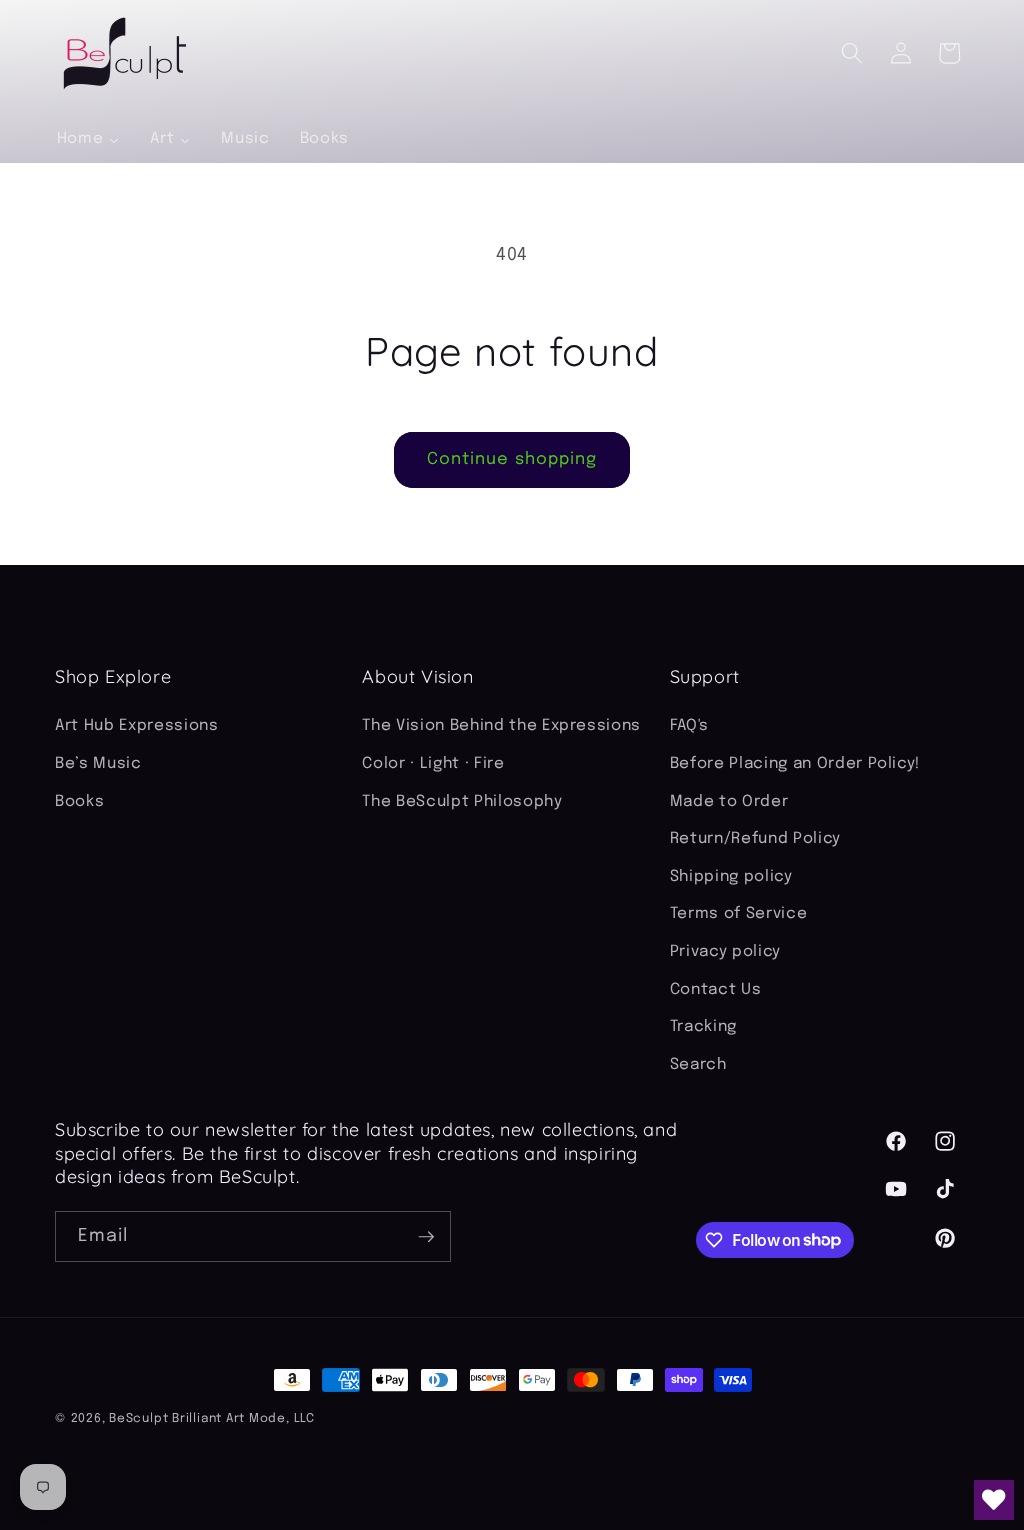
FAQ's (689, 726)
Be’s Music (98, 764)
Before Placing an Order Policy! (795, 764)
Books (79, 802)
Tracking (703, 1027)
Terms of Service (739, 914)
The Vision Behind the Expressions (501, 726)
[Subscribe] (426, 1237)
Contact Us (716, 990)
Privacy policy (725, 952)
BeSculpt (138, 1418)
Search (698, 1065)
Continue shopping (512, 459)
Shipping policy (731, 877)
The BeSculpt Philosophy (462, 802)
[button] (852, 53)
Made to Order (729, 802)
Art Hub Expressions (137, 726)
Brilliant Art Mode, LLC (243, 1418)
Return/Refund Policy (755, 839)
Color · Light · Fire (433, 764)
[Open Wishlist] (994, 1500)
